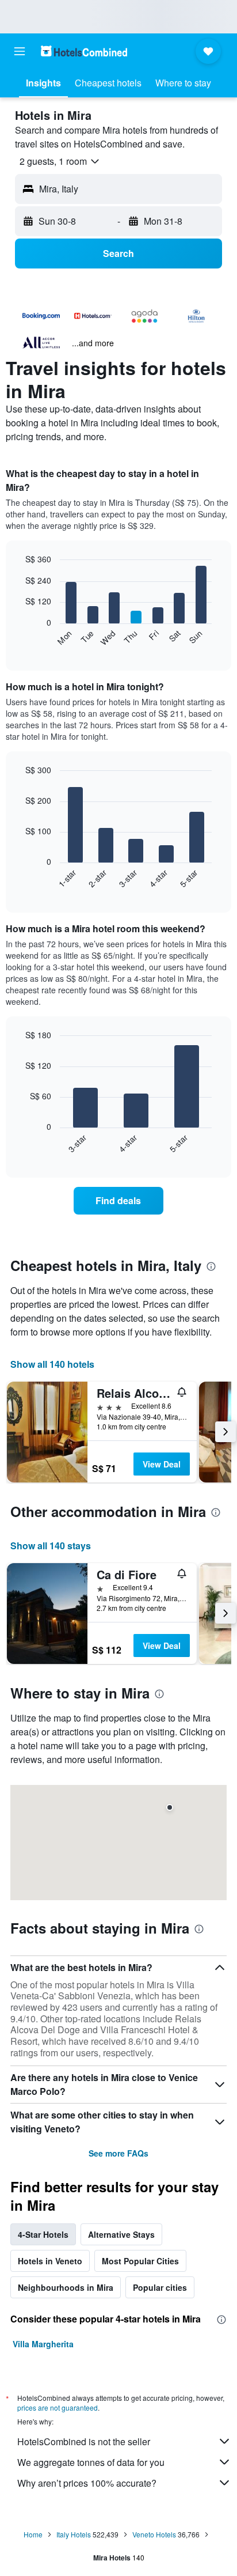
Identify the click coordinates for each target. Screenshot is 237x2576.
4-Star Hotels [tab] (43, 2234)
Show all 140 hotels (52, 1364)
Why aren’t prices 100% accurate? (87, 2483)
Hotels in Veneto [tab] (50, 2261)
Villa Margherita (43, 2344)
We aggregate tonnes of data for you (91, 2462)
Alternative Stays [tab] (121, 2234)
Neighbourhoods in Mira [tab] (66, 2287)
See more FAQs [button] (118, 2153)
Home (33, 2534)
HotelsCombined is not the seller (84, 2441)
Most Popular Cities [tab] (140, 2261)
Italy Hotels (74, 2534)
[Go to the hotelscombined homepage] (84, 51)
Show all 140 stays (51, 1546)
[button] (20, 51)
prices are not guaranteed (58, 2407)
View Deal (162, 1464)
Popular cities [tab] (160, 2287)
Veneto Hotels (154, 2534)
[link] (119, 1201)
